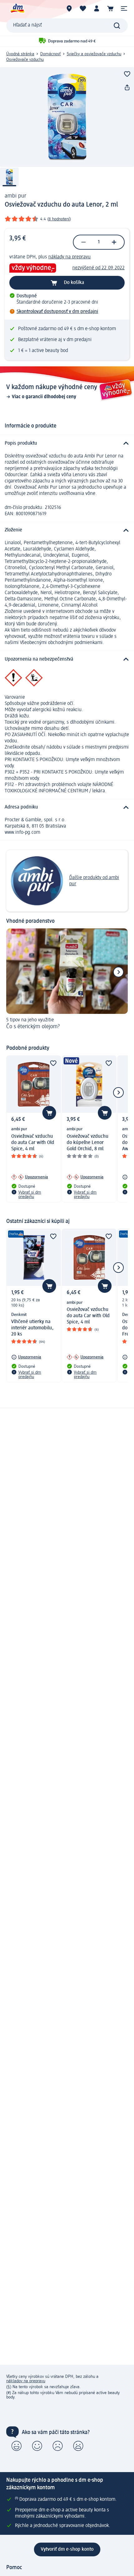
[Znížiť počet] (84, 242)
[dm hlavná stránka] (17, 8)
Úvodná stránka (20, 54)
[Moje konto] (97, 8)
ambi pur (15, 196)
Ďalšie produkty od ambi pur (94, 881)
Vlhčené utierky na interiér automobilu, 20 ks (32, 1328)
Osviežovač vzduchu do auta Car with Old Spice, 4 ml (33, 1143)
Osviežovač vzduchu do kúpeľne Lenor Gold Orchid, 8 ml (88, 1143)
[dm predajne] (69, 8)
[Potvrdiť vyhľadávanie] (117, 26)
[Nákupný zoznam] (83, 8)
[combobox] (67, 26)
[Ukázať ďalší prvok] (118, 972)
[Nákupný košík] (110, 8)
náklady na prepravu (69, 257)
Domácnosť (50, 54)
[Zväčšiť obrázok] (67, 117)
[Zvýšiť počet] (114, 242)
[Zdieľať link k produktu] (127, 88)
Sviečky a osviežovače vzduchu (94, 54)
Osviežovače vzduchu (25, 60)
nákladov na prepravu (26, 2381)
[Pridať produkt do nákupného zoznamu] (127, 74)
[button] (124, 8)
